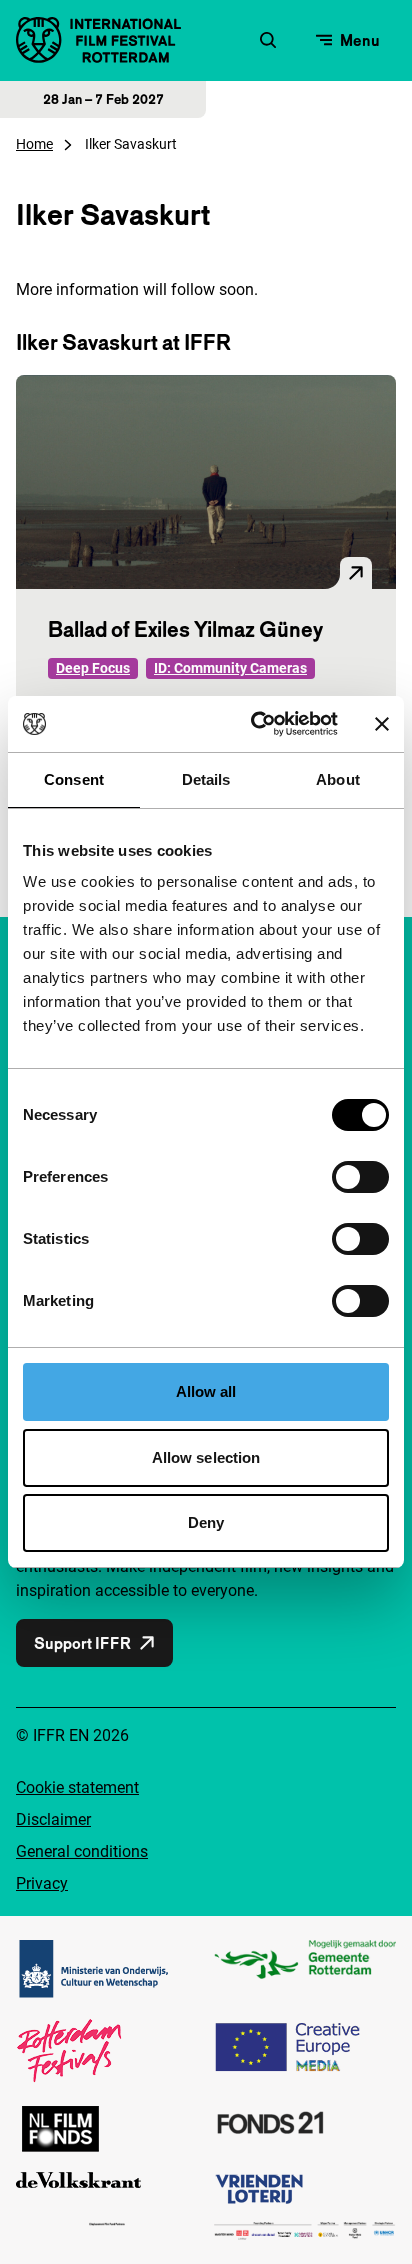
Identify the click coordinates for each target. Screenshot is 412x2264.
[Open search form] (268, 40)
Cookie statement (77, 1787)
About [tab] (338, 779)
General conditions (82, 1851)
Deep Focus (93, 668)
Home (34, 144)
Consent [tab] (74, 779)
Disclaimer (53, 1819)
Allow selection (206, 1457)
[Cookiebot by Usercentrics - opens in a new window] (255, 724)
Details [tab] (206, 779)
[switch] (360, 1177)
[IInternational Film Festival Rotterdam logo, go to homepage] (98, 40)
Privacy (42, 1883)
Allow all (206, 1391)
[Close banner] (382, 724)
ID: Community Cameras (230, 668)
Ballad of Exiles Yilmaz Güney (185, 629)
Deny (206, 1522)
